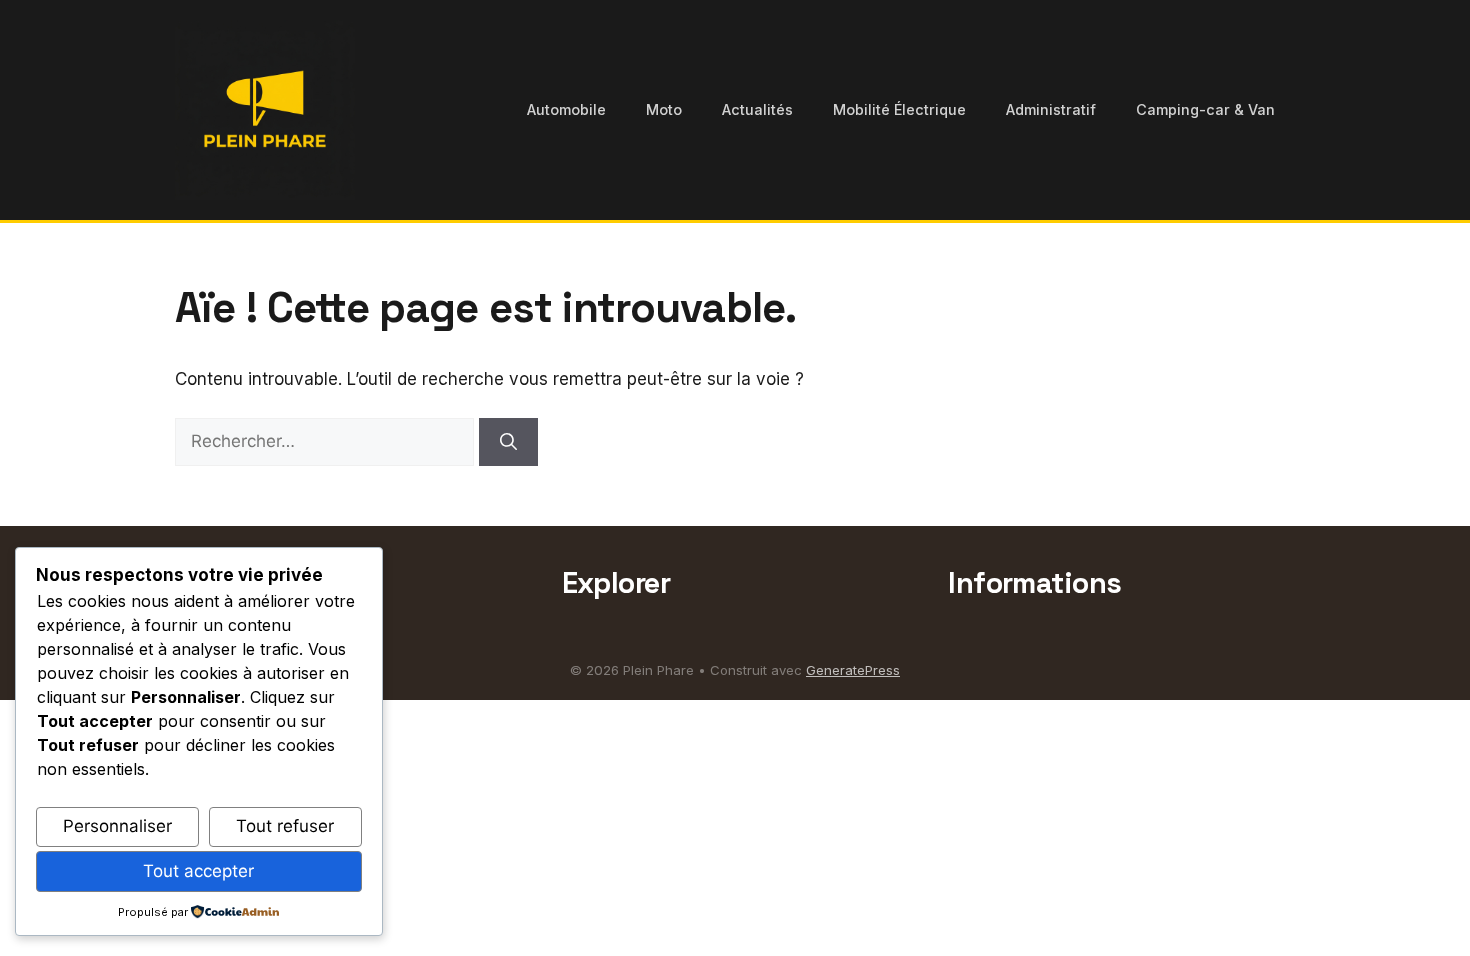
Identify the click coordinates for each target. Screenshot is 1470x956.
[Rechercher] (508, 442)
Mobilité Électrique (899, 109)
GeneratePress (853, 670)
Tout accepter (198, 871)
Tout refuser (285, 826)
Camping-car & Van (1205, 109)
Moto (664, 109)
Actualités (757, 109)
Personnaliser (117, 826)
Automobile (566, 109)
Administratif (1051, 109)
